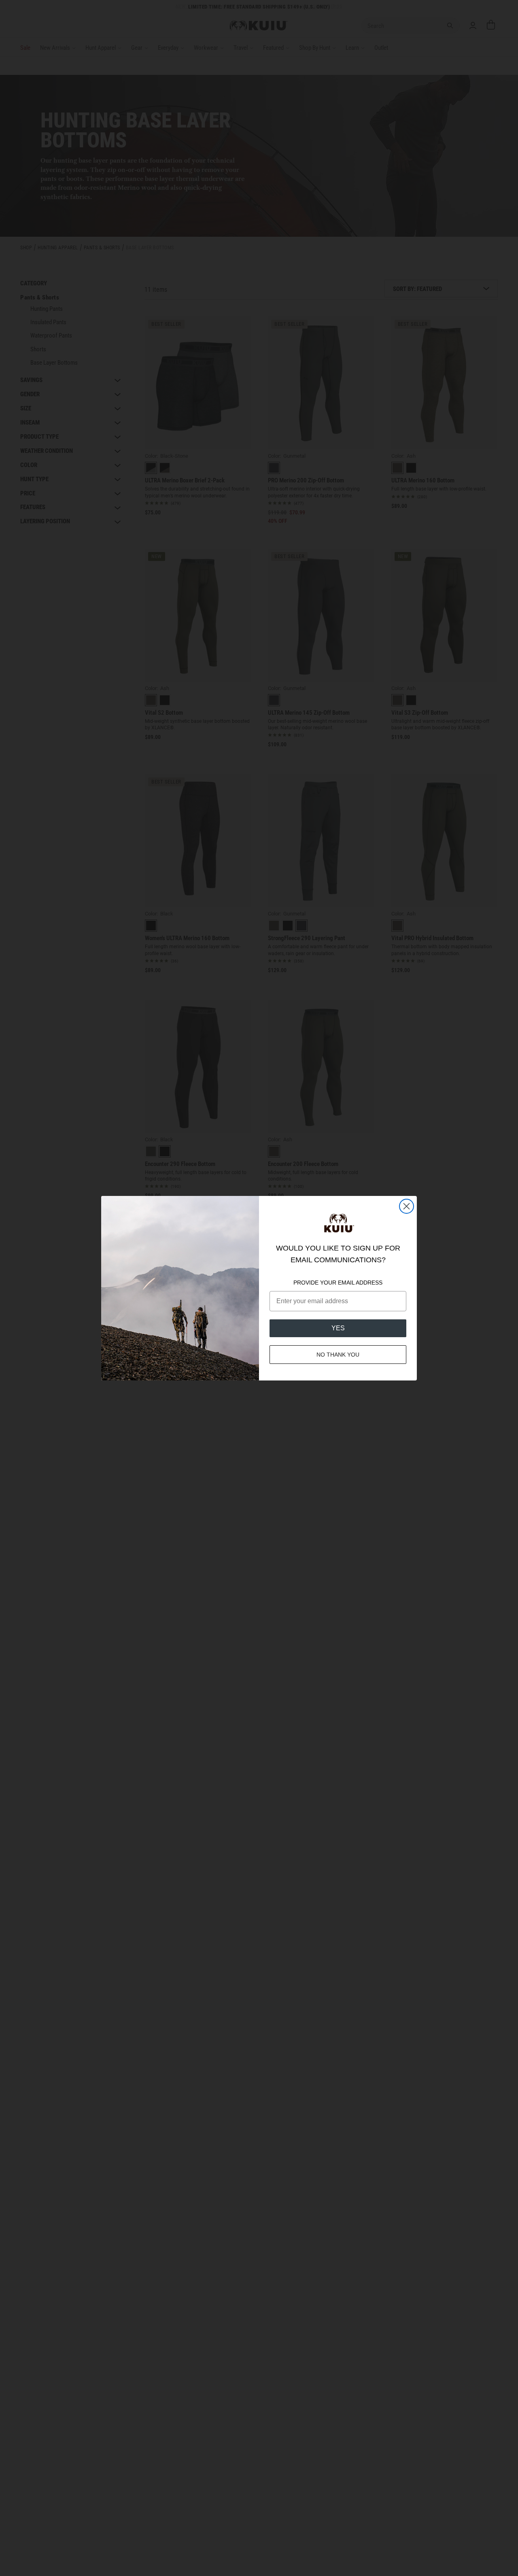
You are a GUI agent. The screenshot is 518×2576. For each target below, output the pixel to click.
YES (338, 1328)
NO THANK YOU (338, 1355)
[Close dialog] (407, 1206)
